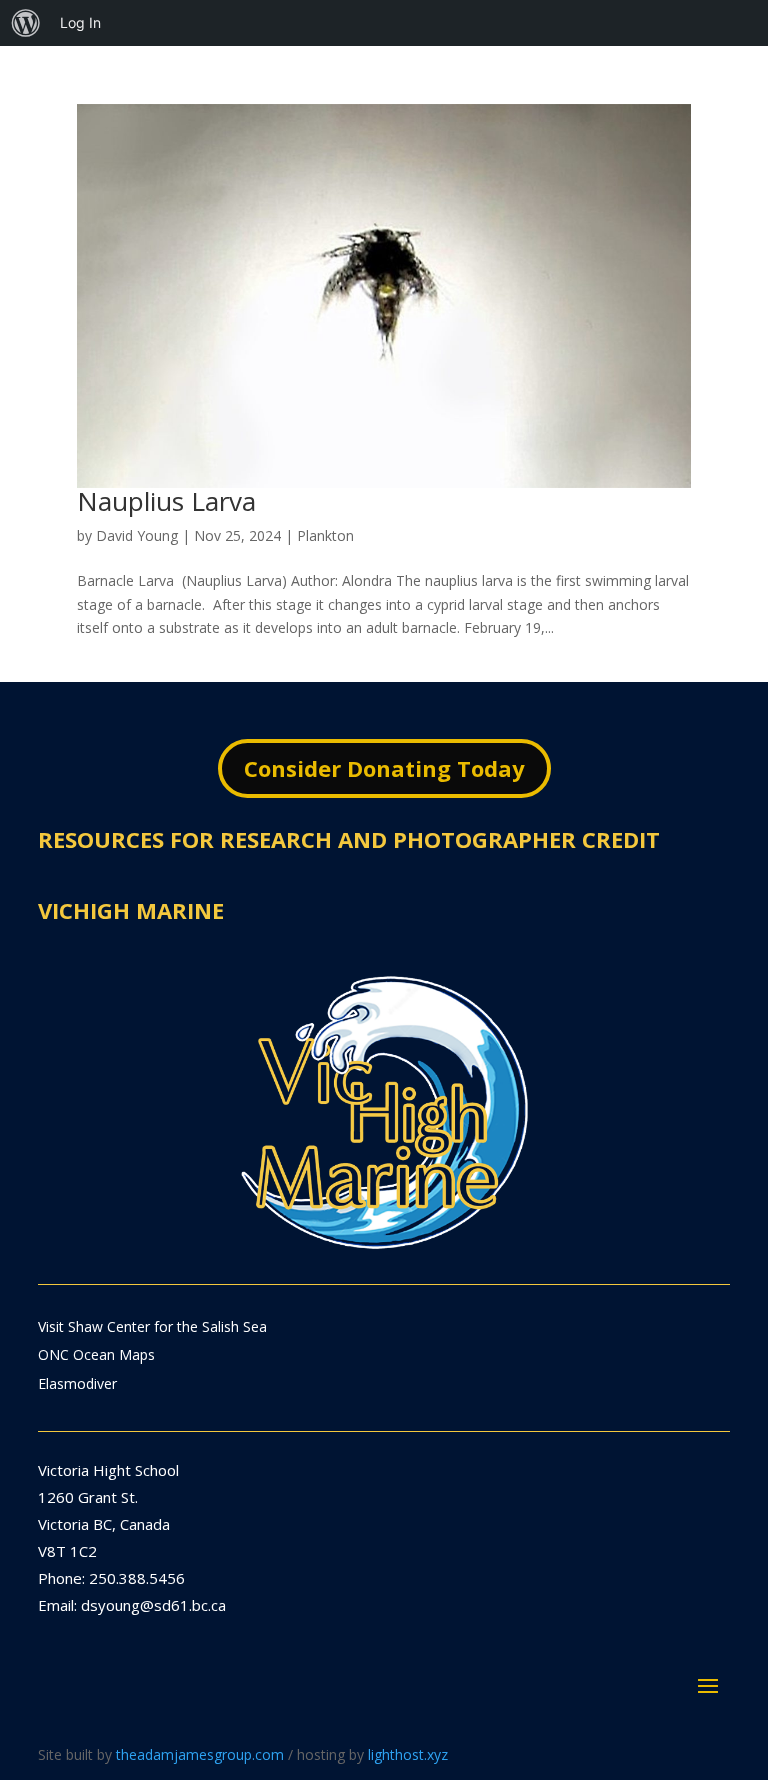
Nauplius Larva (166, 501)
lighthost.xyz (408, 1754)
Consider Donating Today (384, 768)
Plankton (325, 535)
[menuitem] (26, 23)
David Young (137, 535)
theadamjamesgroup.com (200, 1754)
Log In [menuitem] (80, 22)
